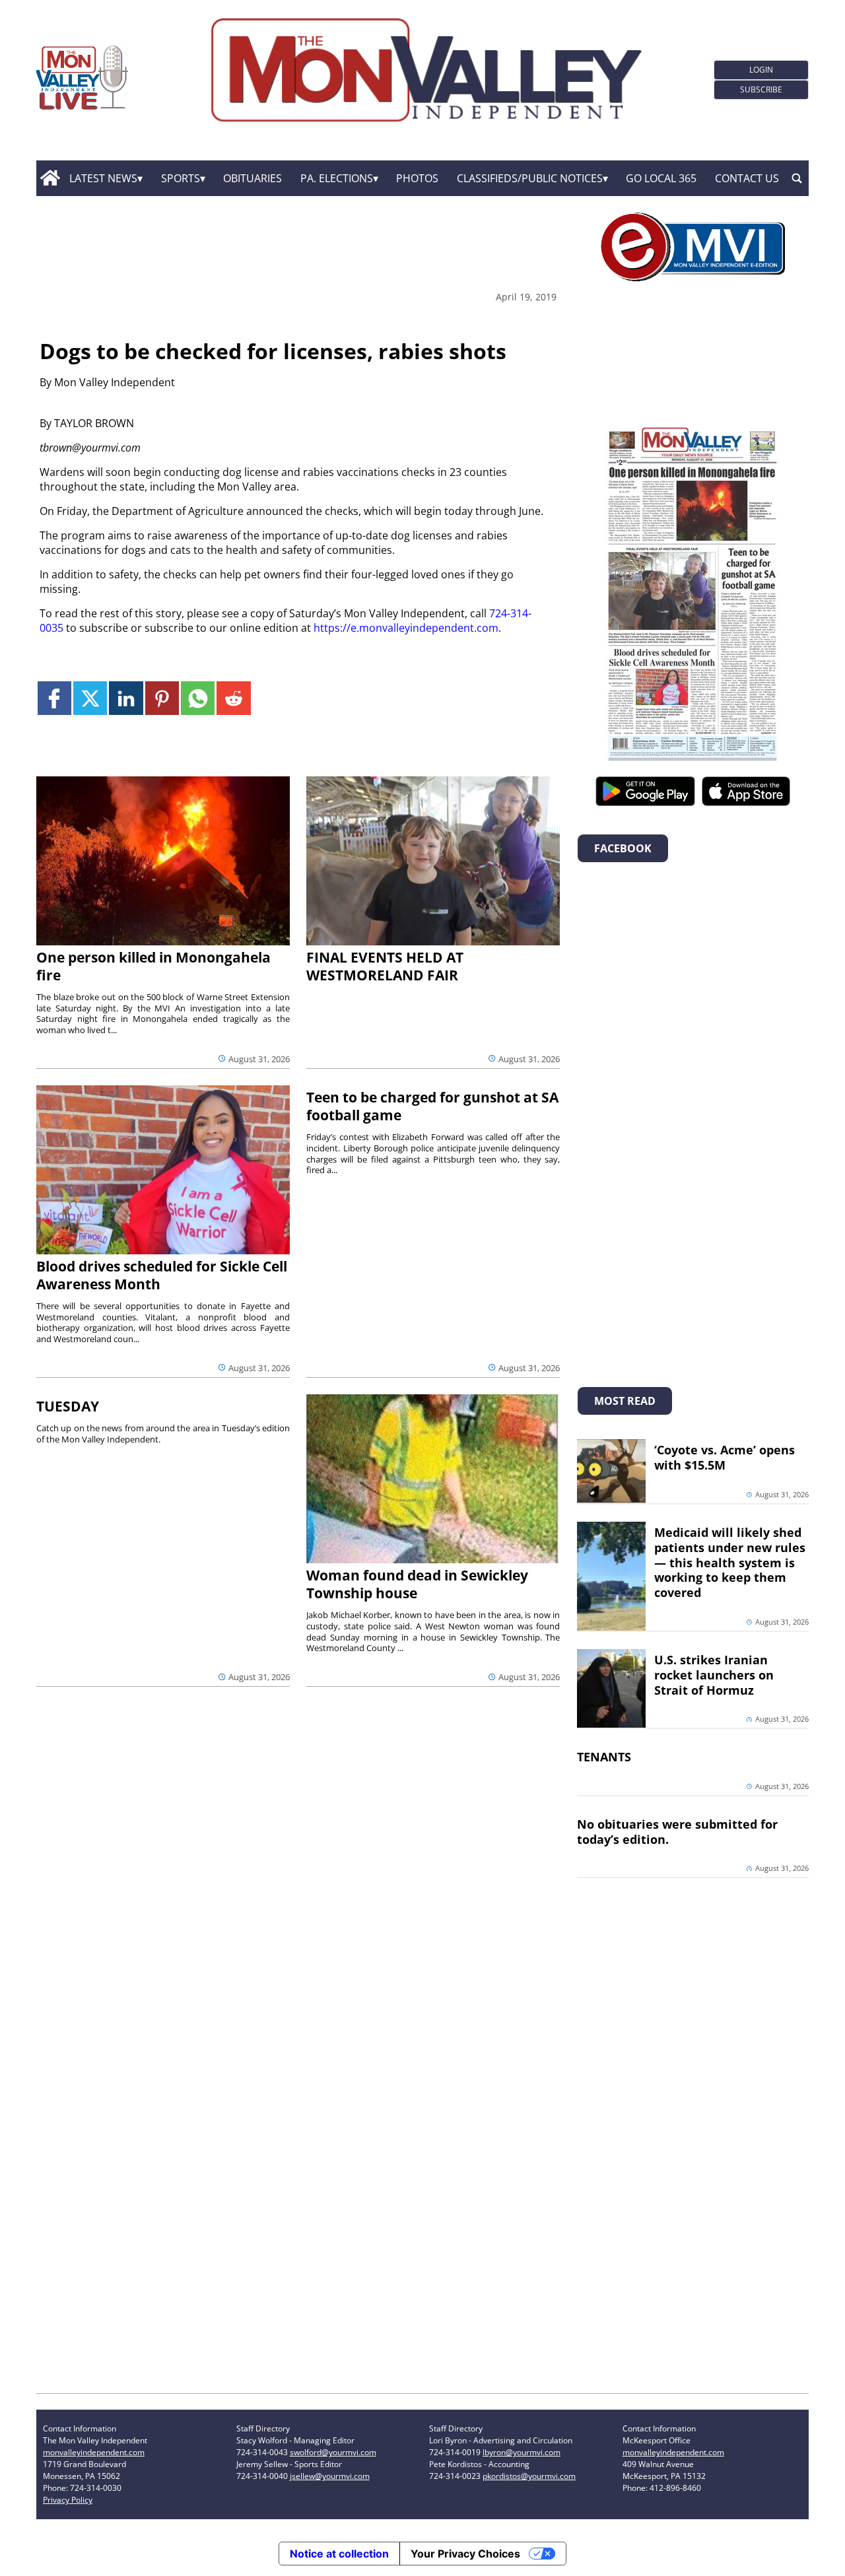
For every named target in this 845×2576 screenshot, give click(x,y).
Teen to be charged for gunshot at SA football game (432, 1106)
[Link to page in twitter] (90, 698)
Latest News (103, 178)
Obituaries (253, 178)
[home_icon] (50, 178)
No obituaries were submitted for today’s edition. (677, 1832)
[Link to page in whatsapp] (198, 698)
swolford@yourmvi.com (333, 2452)
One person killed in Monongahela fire (153, 966)
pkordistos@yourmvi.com (529, 2476)
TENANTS (604, 1757)
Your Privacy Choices (465, 2554)
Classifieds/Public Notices (530, 178)
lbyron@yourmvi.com (522, 2452)
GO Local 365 (661, 178)
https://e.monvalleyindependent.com (406, 628)
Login (761, 70)
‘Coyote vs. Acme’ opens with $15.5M (725, 1457)
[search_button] (797, 178)
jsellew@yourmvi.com (330, 2476)
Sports (181, 178)
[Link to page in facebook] (54, 698)
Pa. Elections (337, 178)
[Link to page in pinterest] (162, 698)
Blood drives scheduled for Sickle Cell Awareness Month (162, 1275)
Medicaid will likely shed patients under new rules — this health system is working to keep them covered (730, 1562)
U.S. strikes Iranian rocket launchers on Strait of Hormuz (714, 1675)
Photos (417, 178)
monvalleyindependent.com (94, 2452)
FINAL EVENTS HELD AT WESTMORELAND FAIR (385, 966)
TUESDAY (68, 1406)
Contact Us (747, 178)
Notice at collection (339, 2554)
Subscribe (761, 89)
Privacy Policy (68, 2500)
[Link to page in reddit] (233, 698)
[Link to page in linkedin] (126, 698)
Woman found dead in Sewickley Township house (417, 1584)
